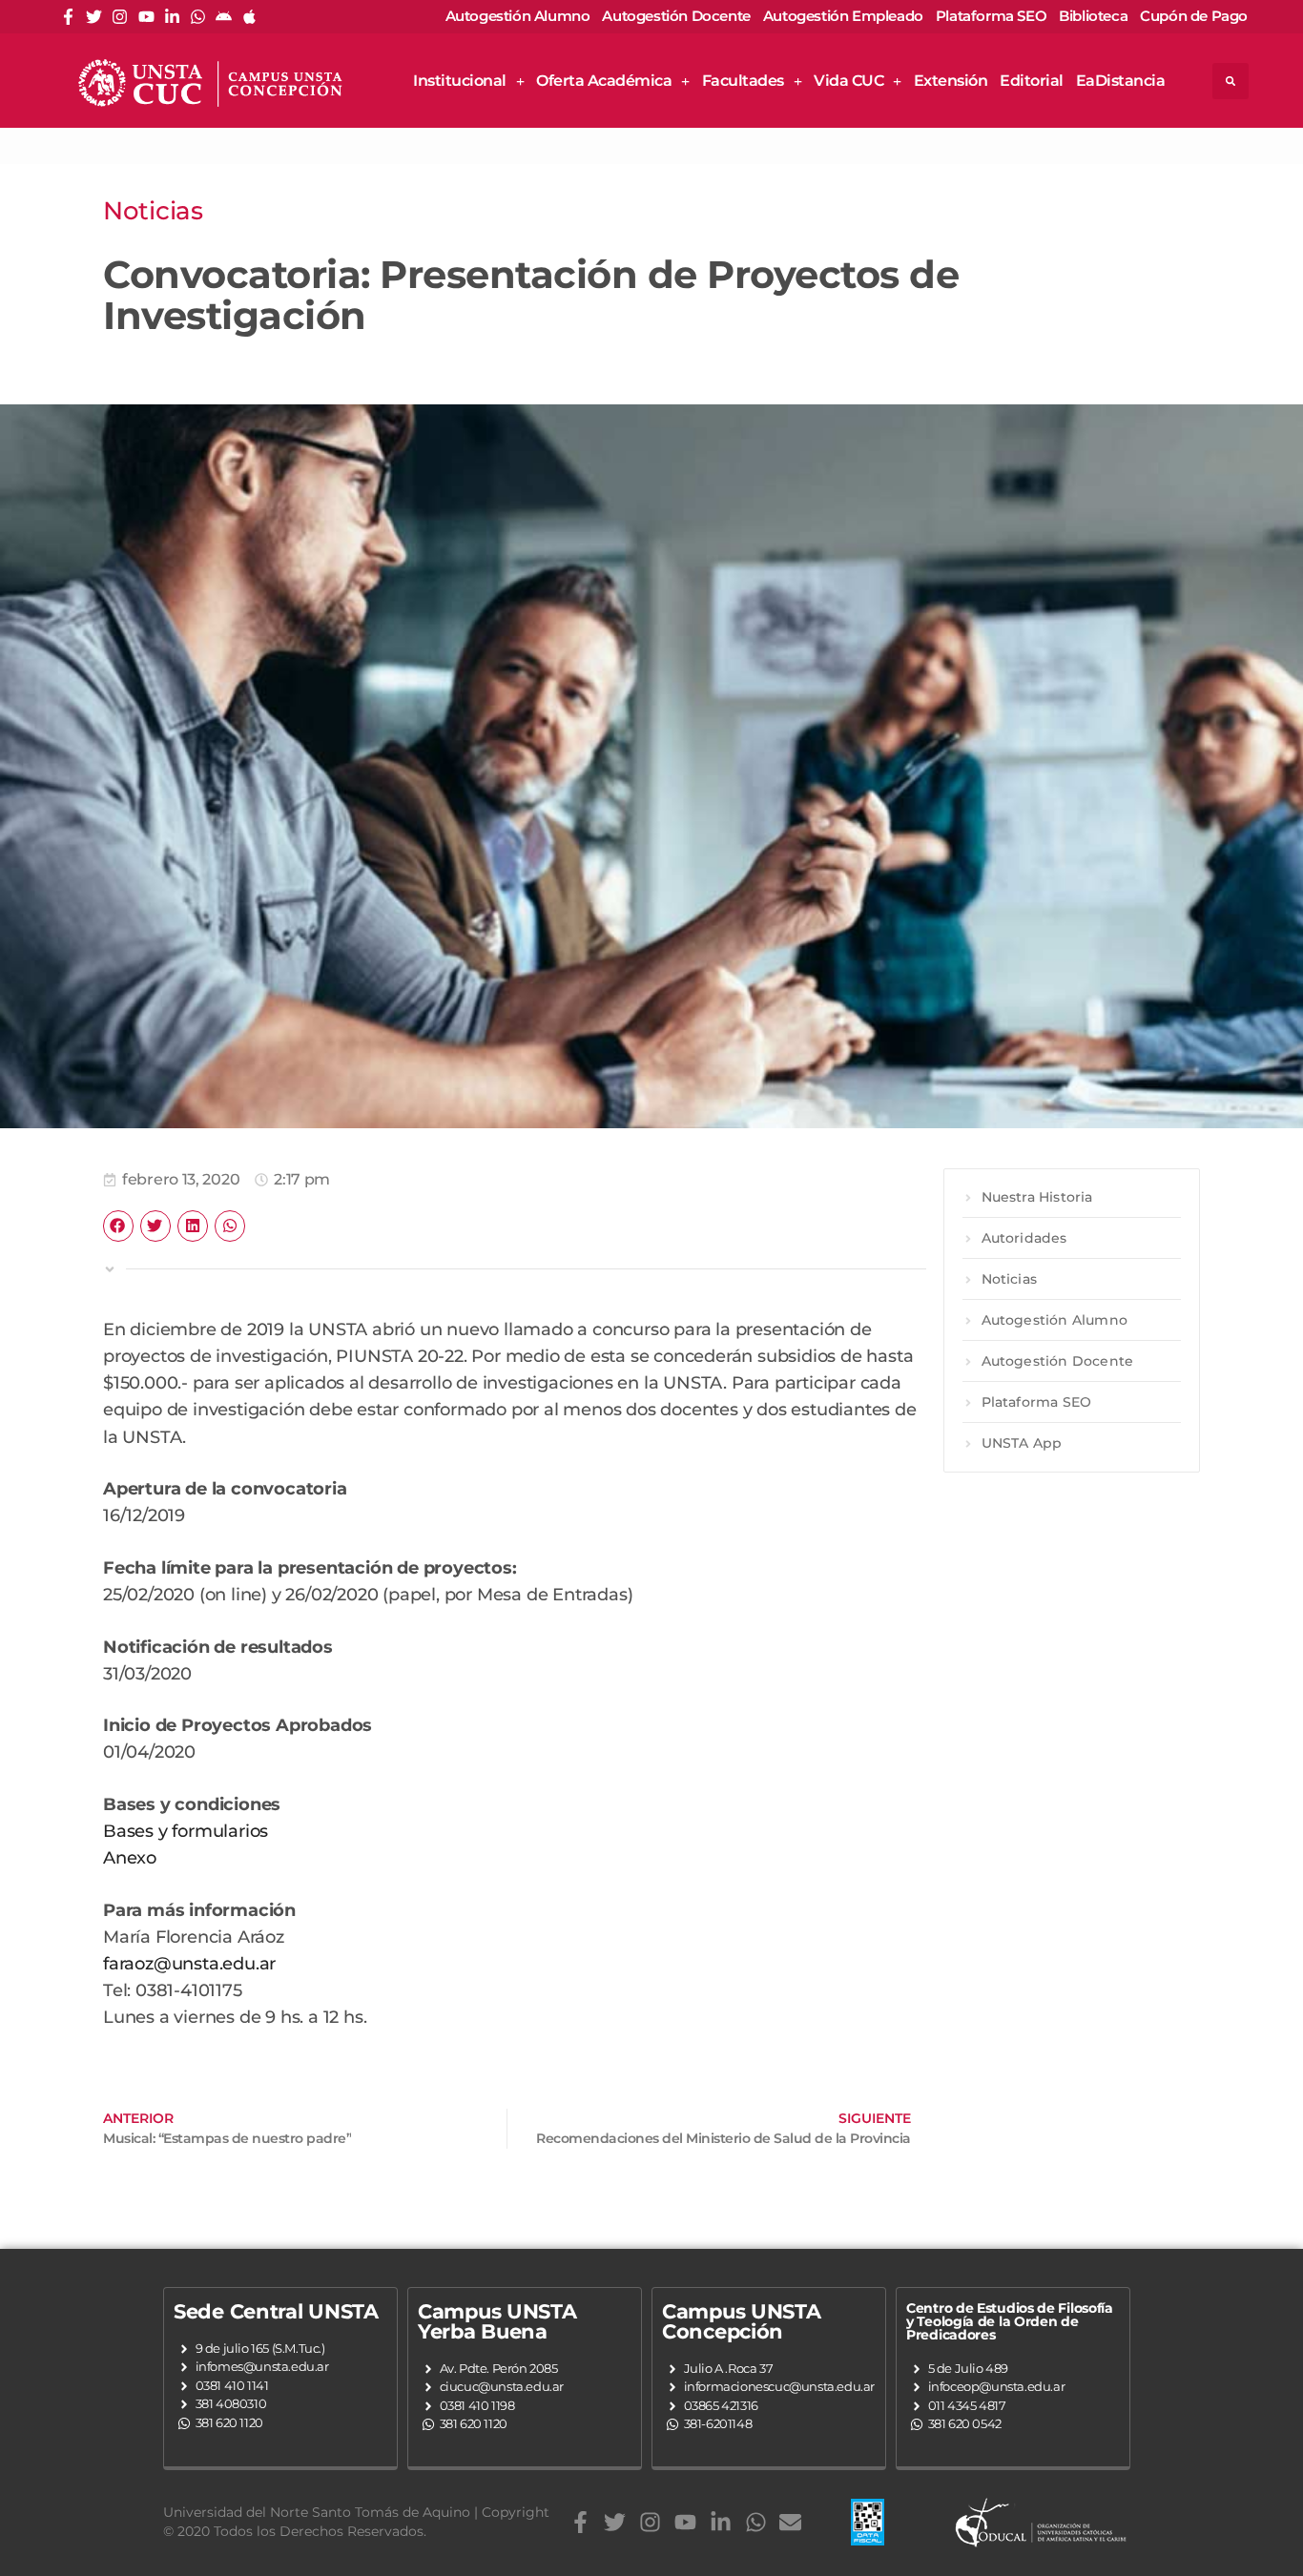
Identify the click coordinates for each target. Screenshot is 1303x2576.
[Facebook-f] (68, 17)
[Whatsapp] (198, 17)
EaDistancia (1121, 81)
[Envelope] (790, 2522)
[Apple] (249, 17)
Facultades (743, 81)
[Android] (224, 17)
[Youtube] (146, 17)
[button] (1231, 81)
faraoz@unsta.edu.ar (189, 1963)
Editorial (1032, 81)
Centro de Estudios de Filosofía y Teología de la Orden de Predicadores (1010, 2321)
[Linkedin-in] (172, 17)
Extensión (951, 81)
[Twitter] (94, 17)
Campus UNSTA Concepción (741, 2321)
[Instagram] (120, 17)
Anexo (130, 1857)
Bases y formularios (186, 1831)
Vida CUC (848, 81)
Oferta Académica (604, 81)
